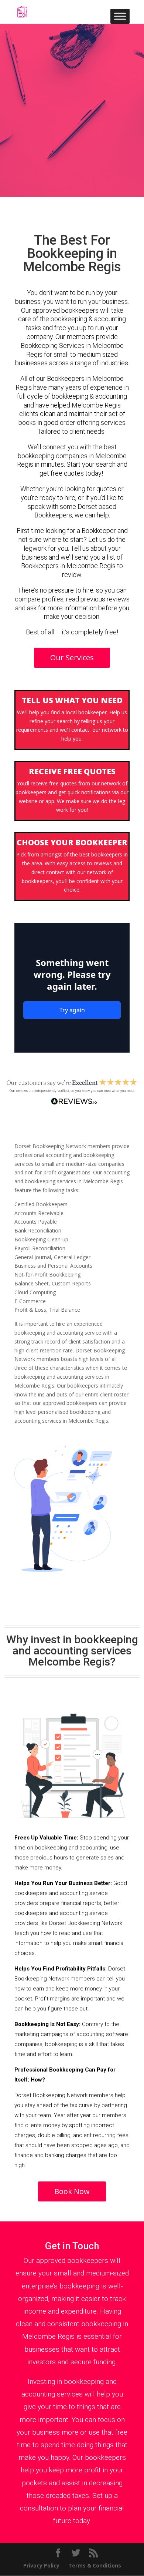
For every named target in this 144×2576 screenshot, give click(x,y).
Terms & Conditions (95, 2565)
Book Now (72, 2191)
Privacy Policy (41, 2565)
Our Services (72, 658)
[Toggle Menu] (120, 16)
